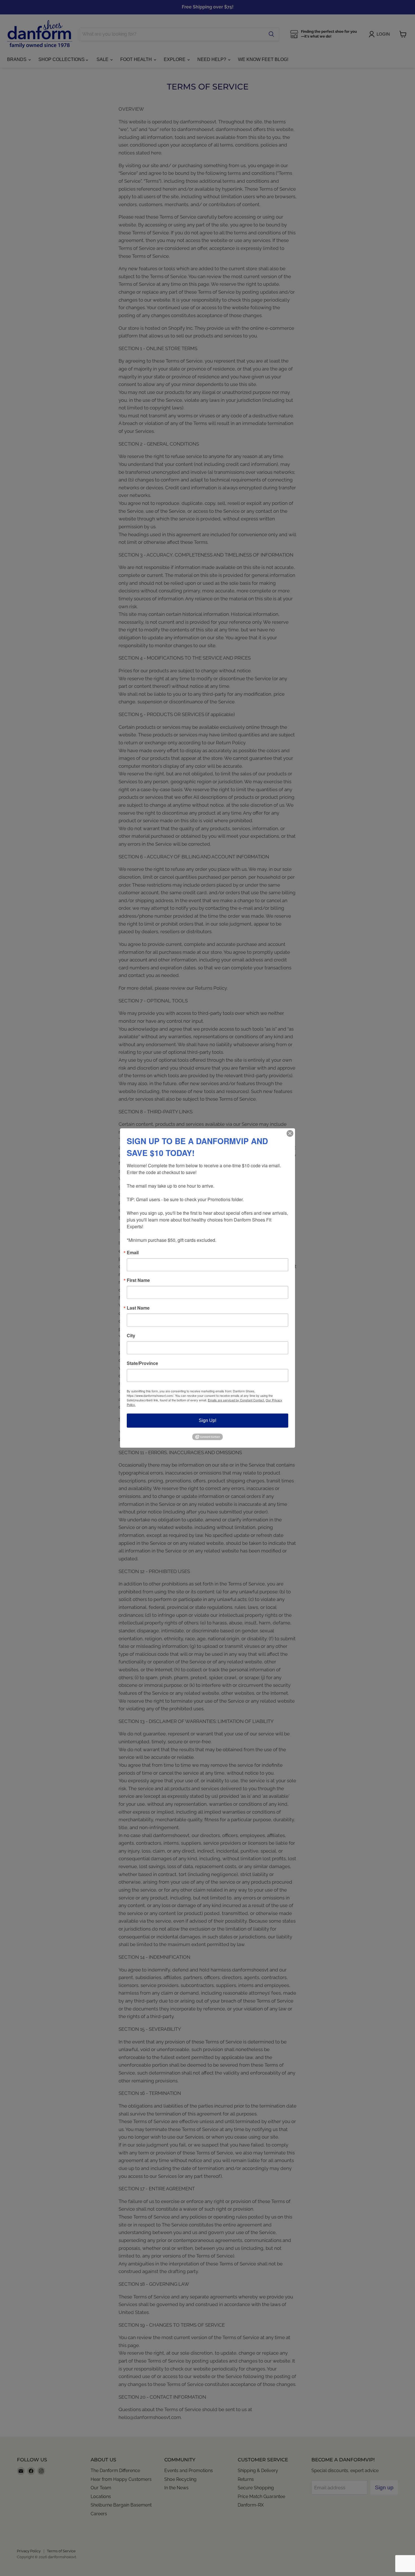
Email (133, 1253)
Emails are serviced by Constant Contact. (236, 1400)
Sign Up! (207, 1420)
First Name (138, 1280)
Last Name (138, 1308)
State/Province (142, 1363)
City (131, 1336)
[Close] (290, 1133)
